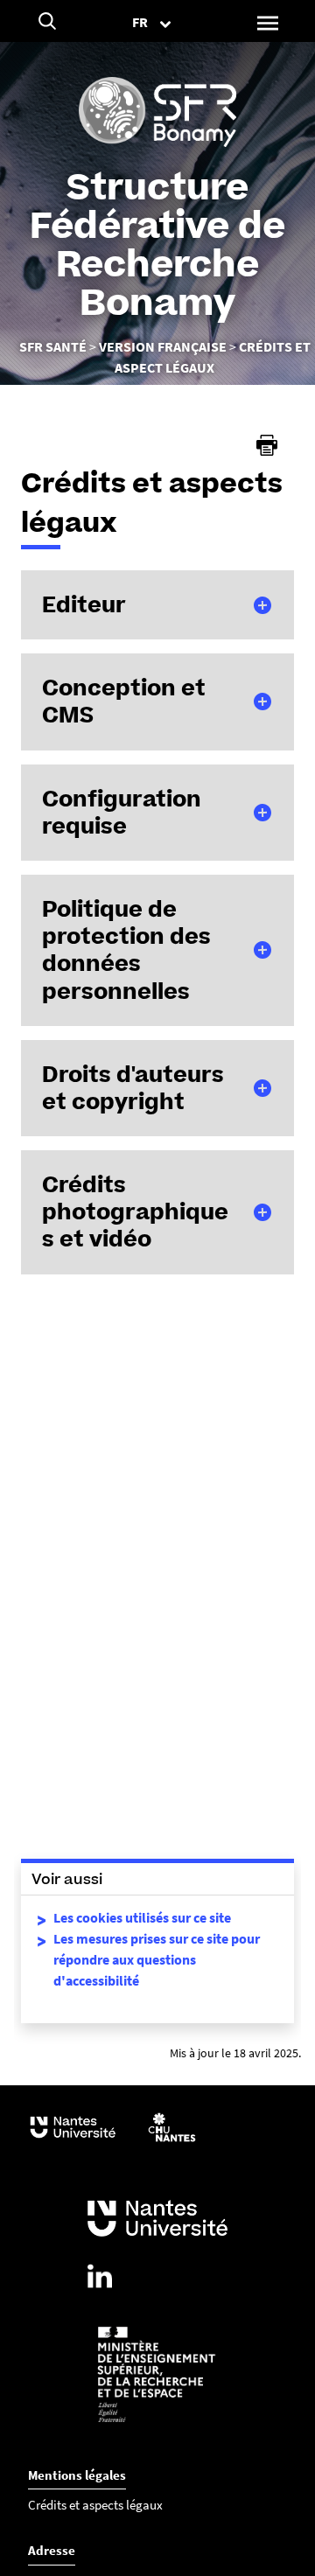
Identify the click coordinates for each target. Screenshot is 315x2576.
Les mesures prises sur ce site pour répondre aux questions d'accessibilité (157, 1959)
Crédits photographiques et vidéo (135, 1211)
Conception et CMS (124, 701)
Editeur (84, 604)
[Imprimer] (267, 445)
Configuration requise (122, 812)
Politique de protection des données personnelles (126, 950)
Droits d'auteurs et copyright (133, 1088)
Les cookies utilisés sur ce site (142, 1917)
